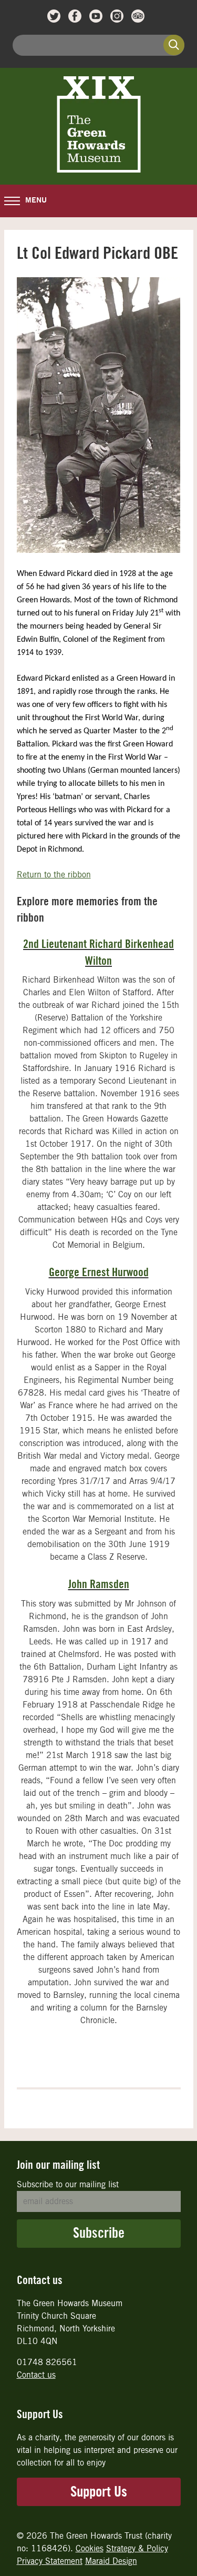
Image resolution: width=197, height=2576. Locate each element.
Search (174, 45)
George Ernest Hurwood (99, 1272)
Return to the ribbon (54, 875)
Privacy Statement (50, 2561)
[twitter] (54, 16)
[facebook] (75, 16)
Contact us (36, 2375)
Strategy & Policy (137, 2548)
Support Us (99, 2492)
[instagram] (117, 16)
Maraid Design (111, 2561)
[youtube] (96, 16)
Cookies (90, 2548)
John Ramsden (99, 1584)
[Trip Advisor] (138, 16)
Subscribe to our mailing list (68, 2184)
